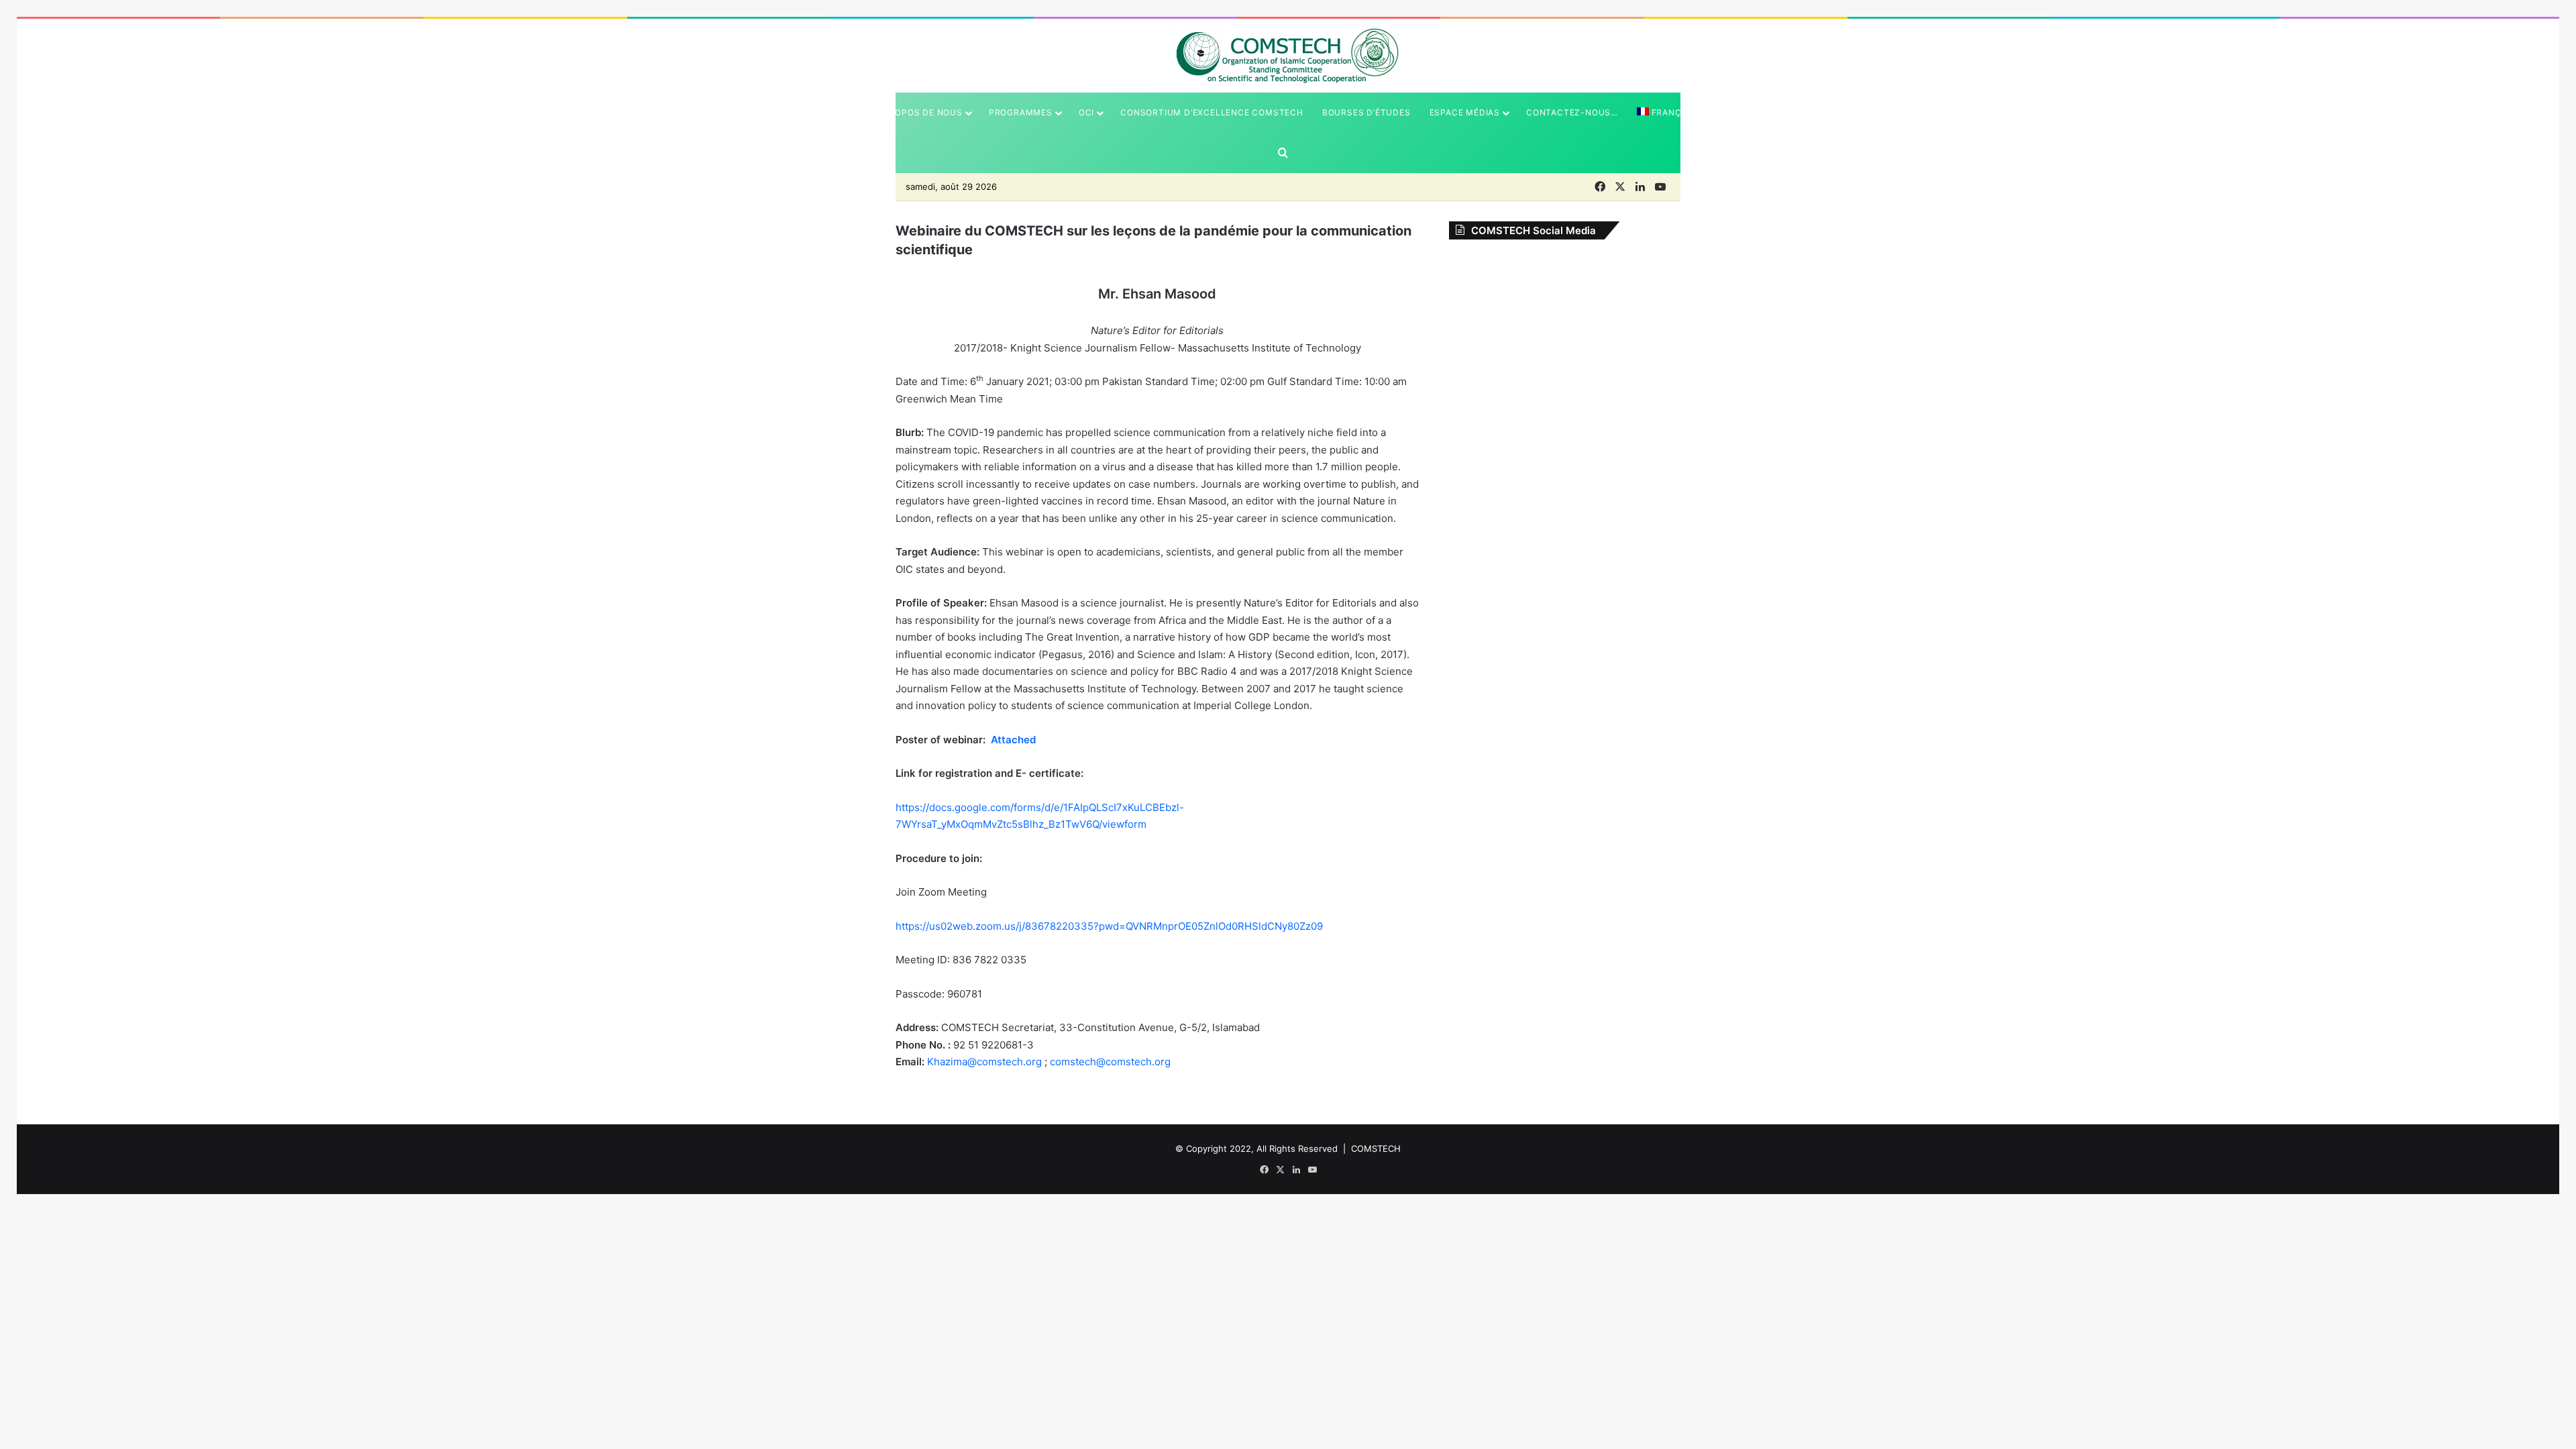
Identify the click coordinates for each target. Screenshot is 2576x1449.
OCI (1086, 112)
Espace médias (1465, 112)
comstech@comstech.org (1110, 1062)
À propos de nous (919, 112)
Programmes (1021, 112)
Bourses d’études (1366, 112)
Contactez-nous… (1572, 112)
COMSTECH (1376, 1148)
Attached (1013, 740)
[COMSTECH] (1288, 55)
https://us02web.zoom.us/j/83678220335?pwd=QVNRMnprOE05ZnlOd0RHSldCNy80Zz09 (1109, 926)
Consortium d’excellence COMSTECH (1212, 112)
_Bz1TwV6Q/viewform (1095, 824)
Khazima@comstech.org (984, 1062)
